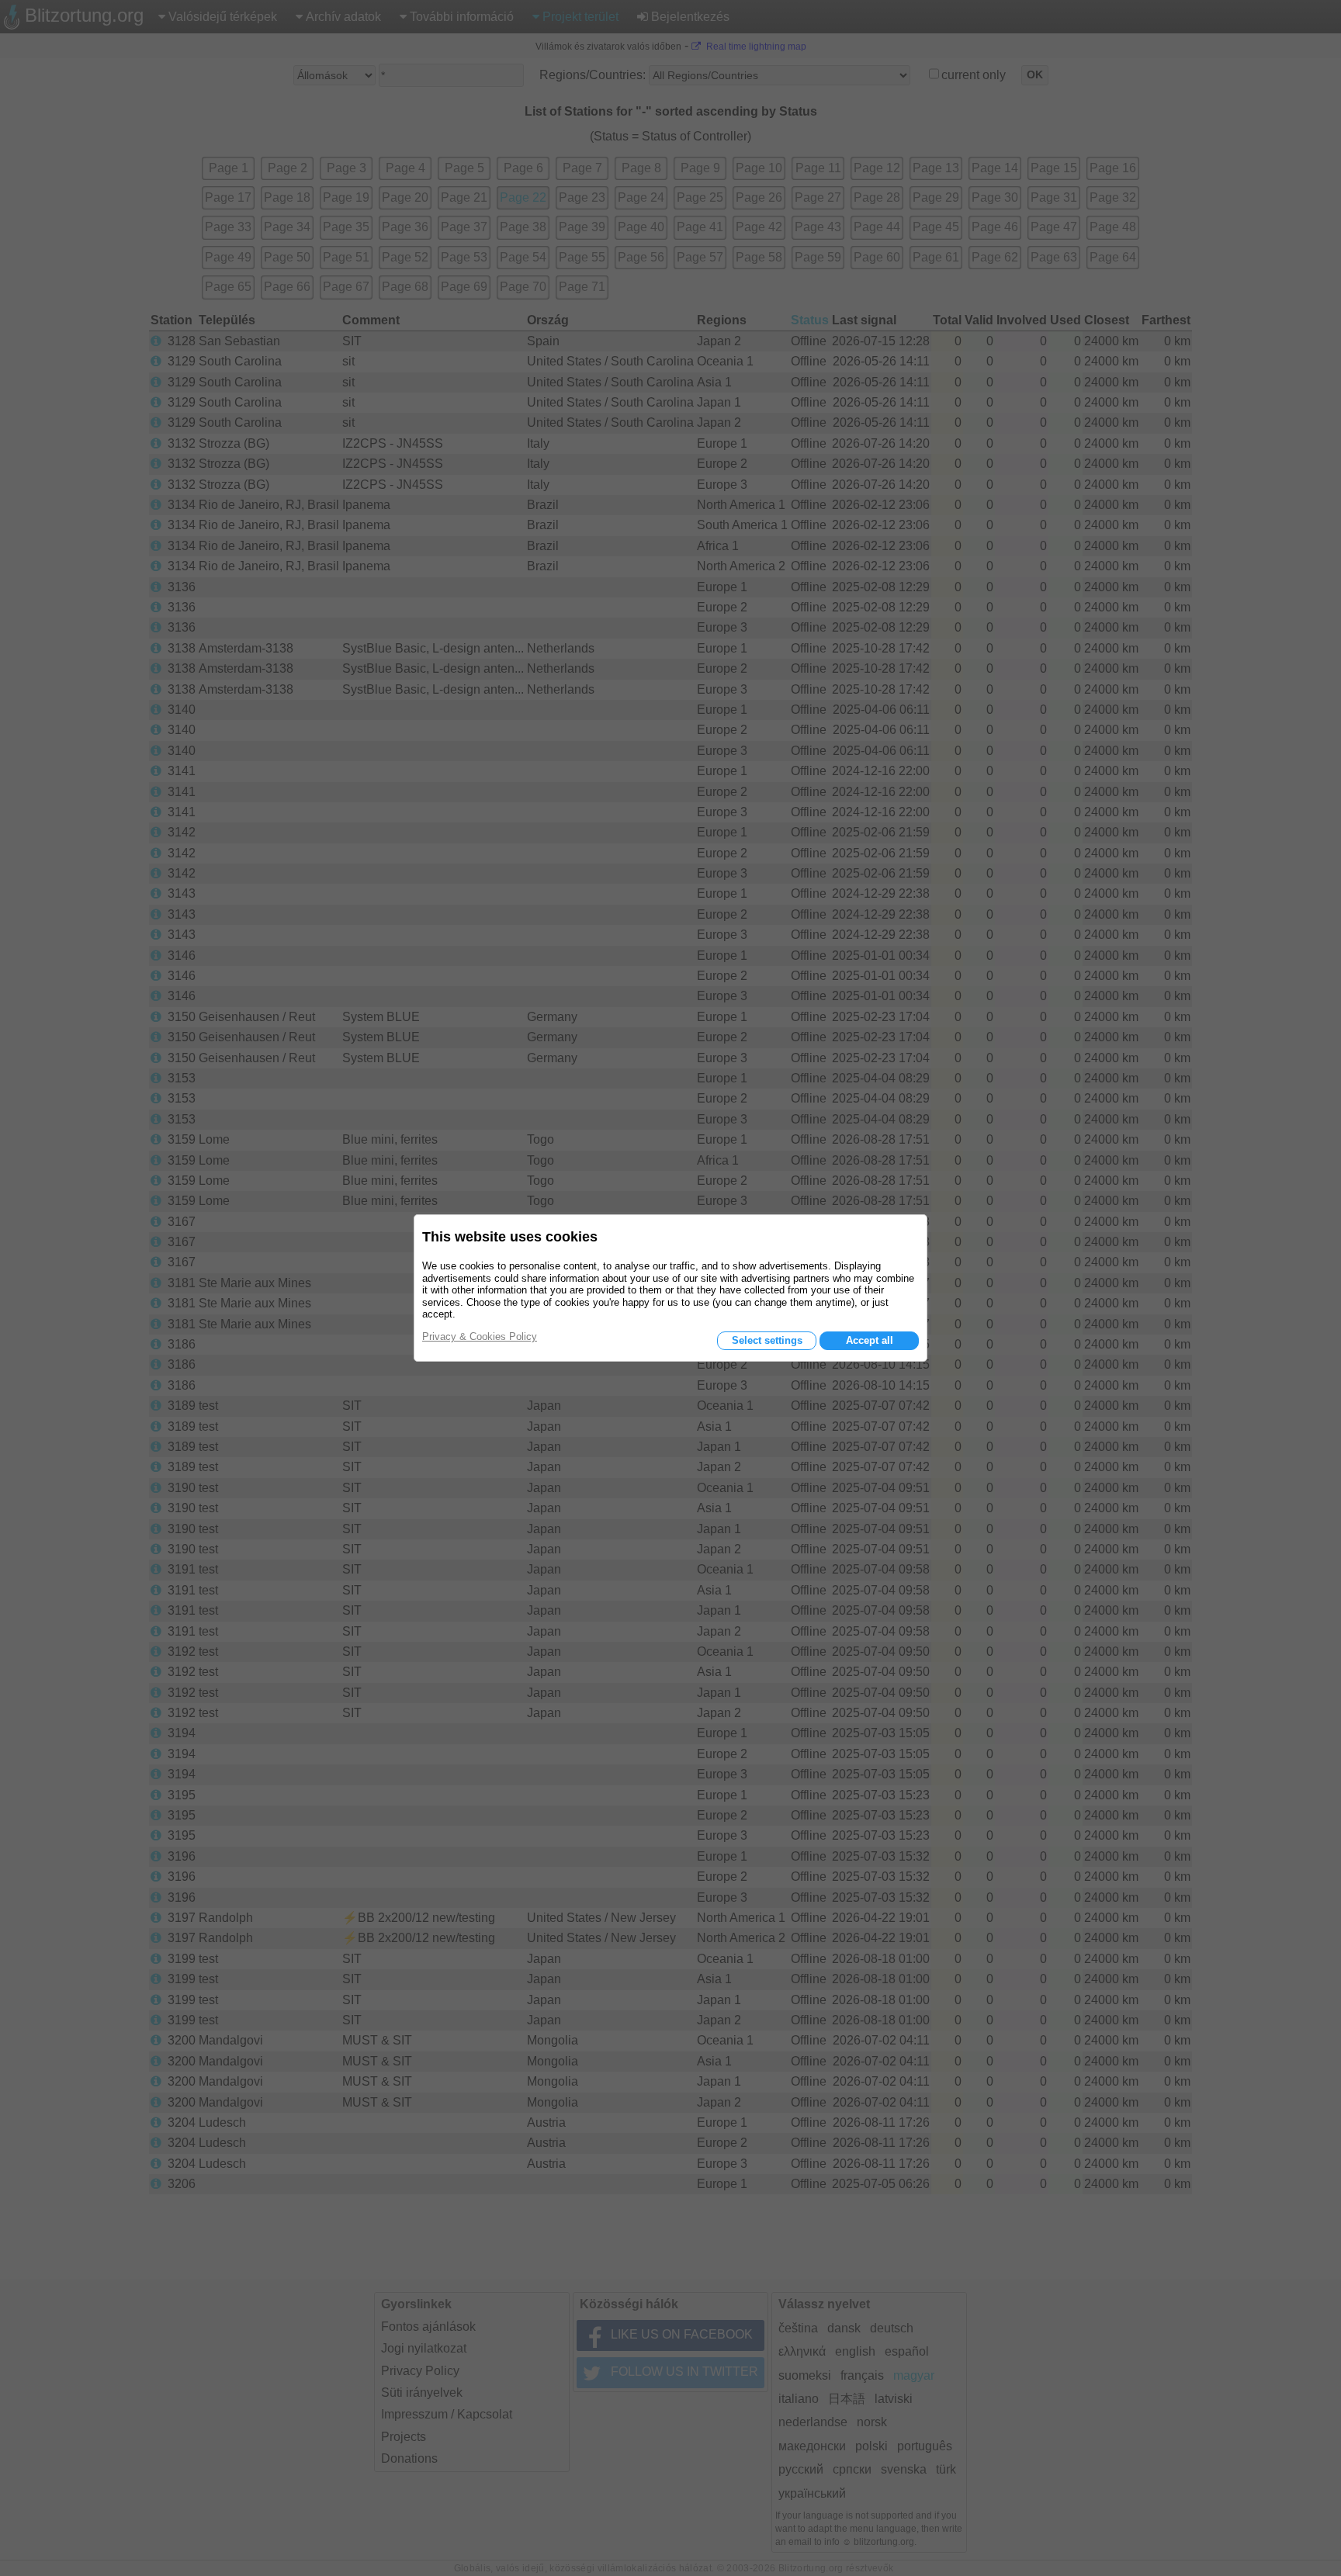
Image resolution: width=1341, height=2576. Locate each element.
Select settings (767, 1340)
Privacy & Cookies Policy (480, 1336)
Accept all (870, 1340)
